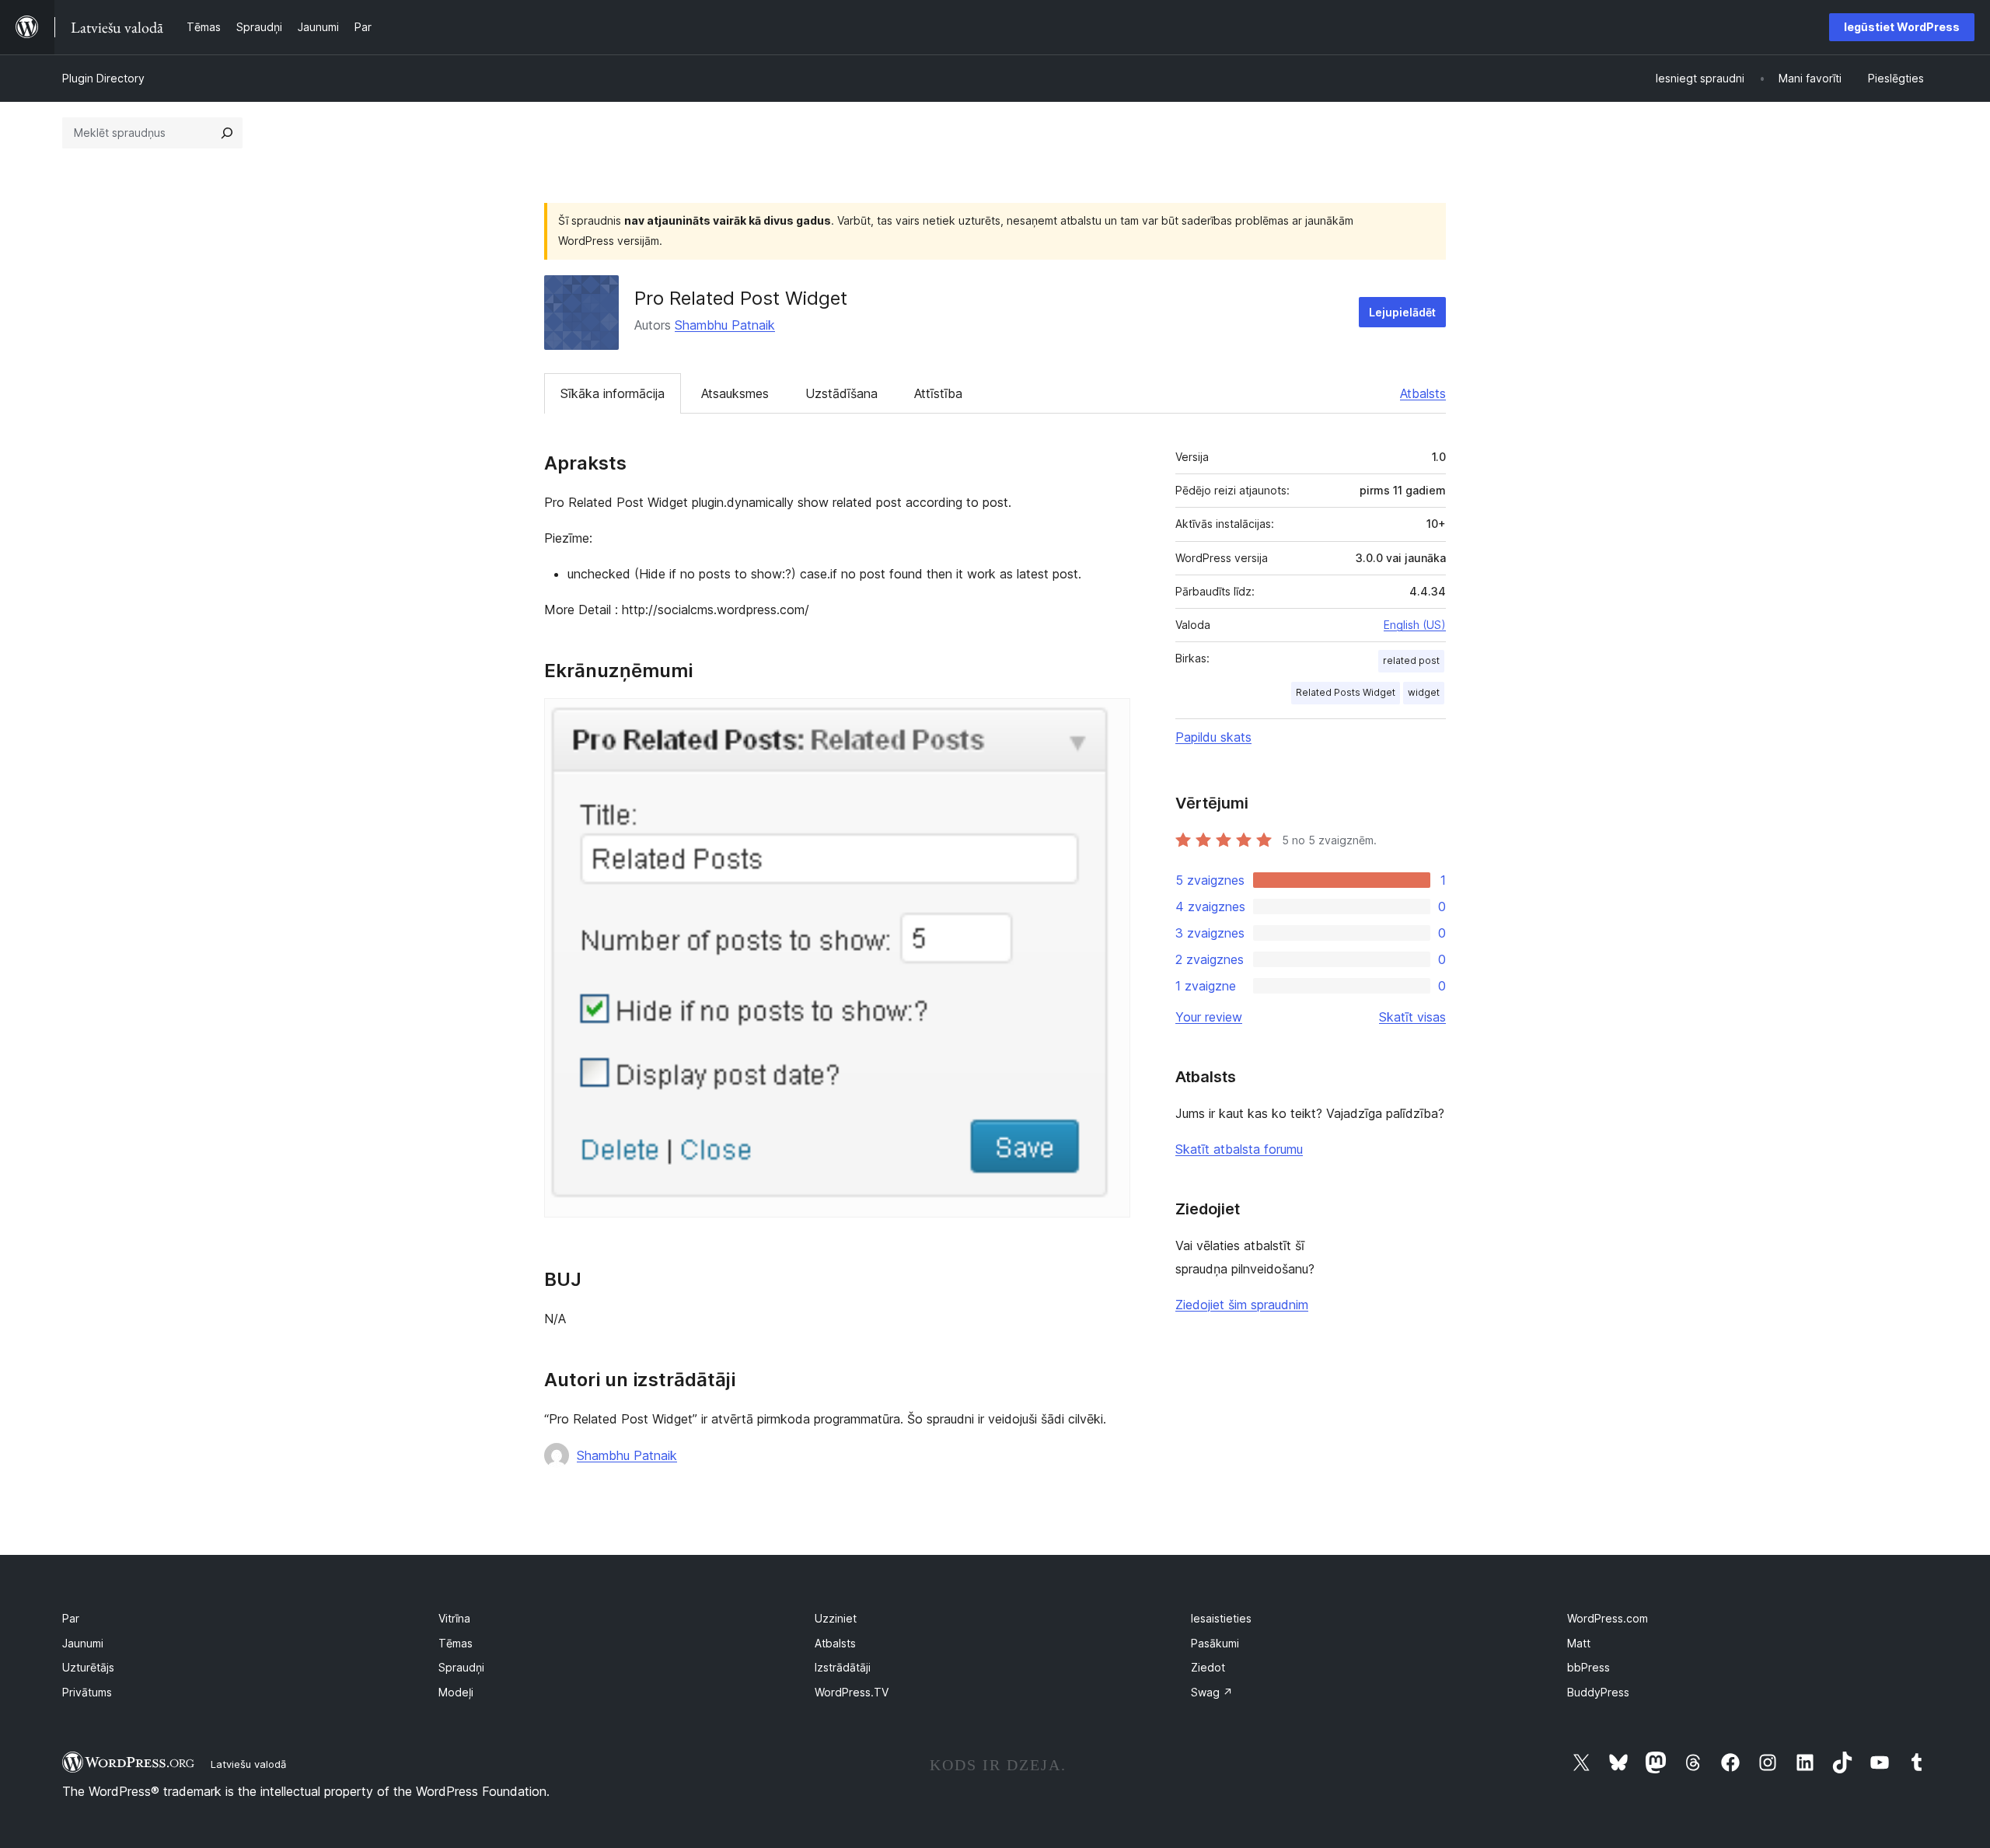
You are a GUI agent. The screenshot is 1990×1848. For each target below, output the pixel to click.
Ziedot (1208, 1667)
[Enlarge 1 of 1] (1109, 719)
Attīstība (938, 393)
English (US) (1415, 625)
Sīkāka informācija (613, 393)
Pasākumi (1215, 1643)
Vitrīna (454, 1618)
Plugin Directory (103, 78)
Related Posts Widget (1346, 692)
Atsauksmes (735, 393)
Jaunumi (83, 1643)
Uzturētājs (88, 1667)
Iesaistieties (1221, 1618)
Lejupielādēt (1402, 312)
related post (1411, 660)
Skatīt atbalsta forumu (1239, 1149)
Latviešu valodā (248, 1764)
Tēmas (456, 1643)
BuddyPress (1598, 1692)
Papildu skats (1213, 737)
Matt (1579, 1643)
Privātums (87, 1692)
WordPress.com (1608, 1618)
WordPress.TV (852, 1692)
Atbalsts (1423, 393)
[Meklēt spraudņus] (227, 133)
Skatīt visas (1412, 1017)
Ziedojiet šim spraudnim (1242, 1305)
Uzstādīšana (841, 393)
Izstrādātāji (843, 1667)
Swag (1212, 1692)
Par (71, 1618)
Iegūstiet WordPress (1902, 27)
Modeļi (456, 1692)
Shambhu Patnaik (725, 325)
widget (1424, 692)
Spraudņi (461, 1667)
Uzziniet (836, 1618)
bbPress (1589, 1667)
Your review (1209, 1017)
